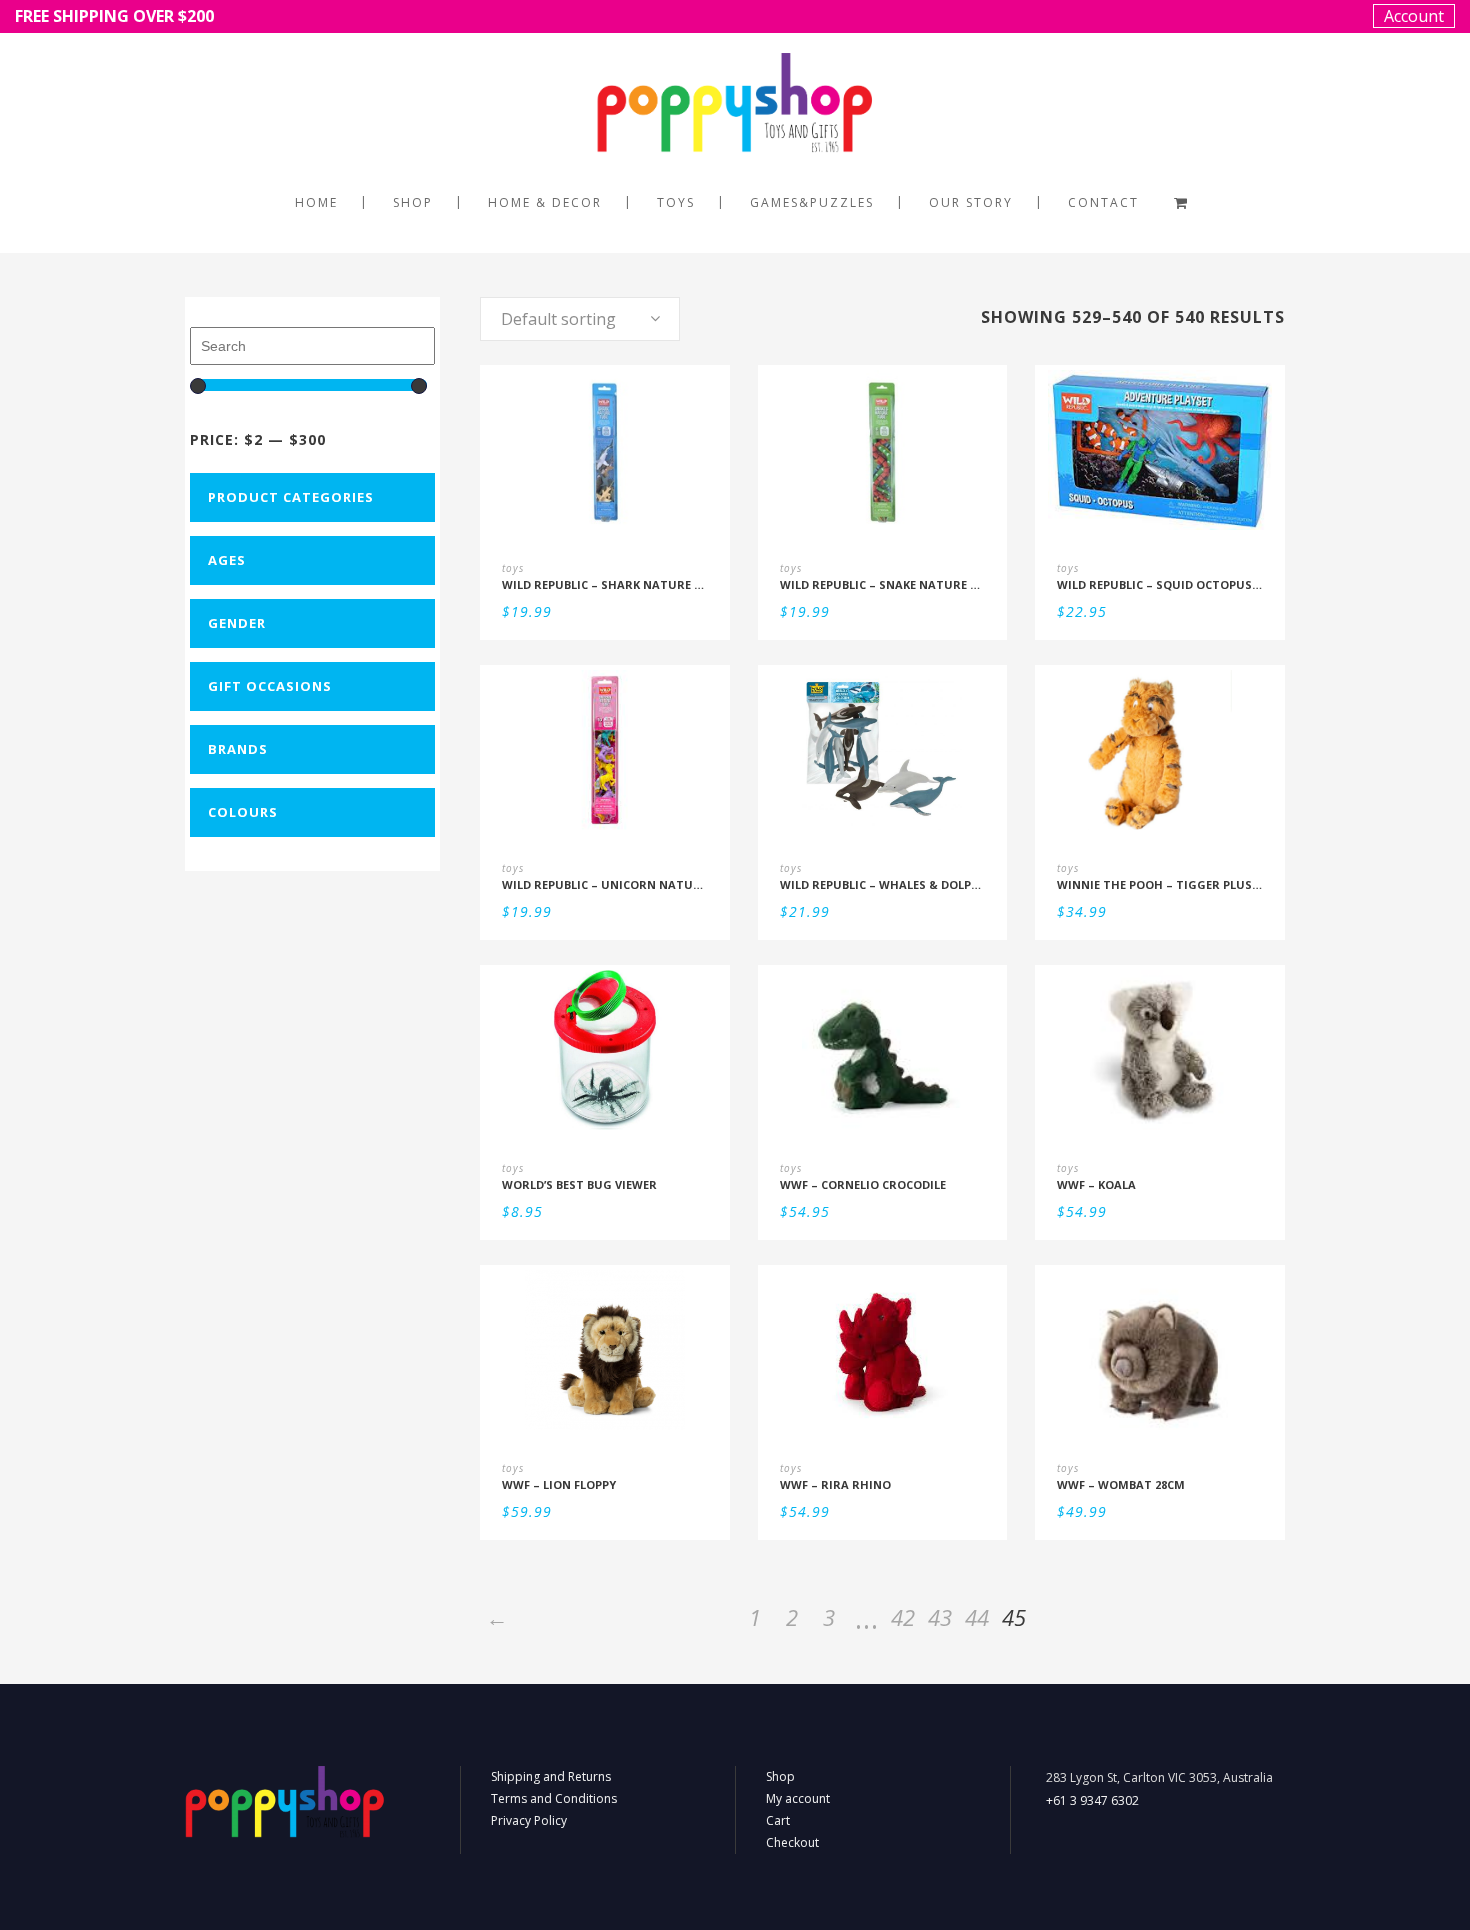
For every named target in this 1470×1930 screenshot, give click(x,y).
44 (977, 1617)
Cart (778, 1820)
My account (798, 1798)
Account (1414, 16)
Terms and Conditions (554, 1798)
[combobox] (580, 319)
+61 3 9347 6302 (1092, 1800)
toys (513, 568)
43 (940, 1617)
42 (903, 1617)
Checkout (792, 1842)
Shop (780, 1776)
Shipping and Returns (551, 1776)
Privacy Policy (529, 1820)
